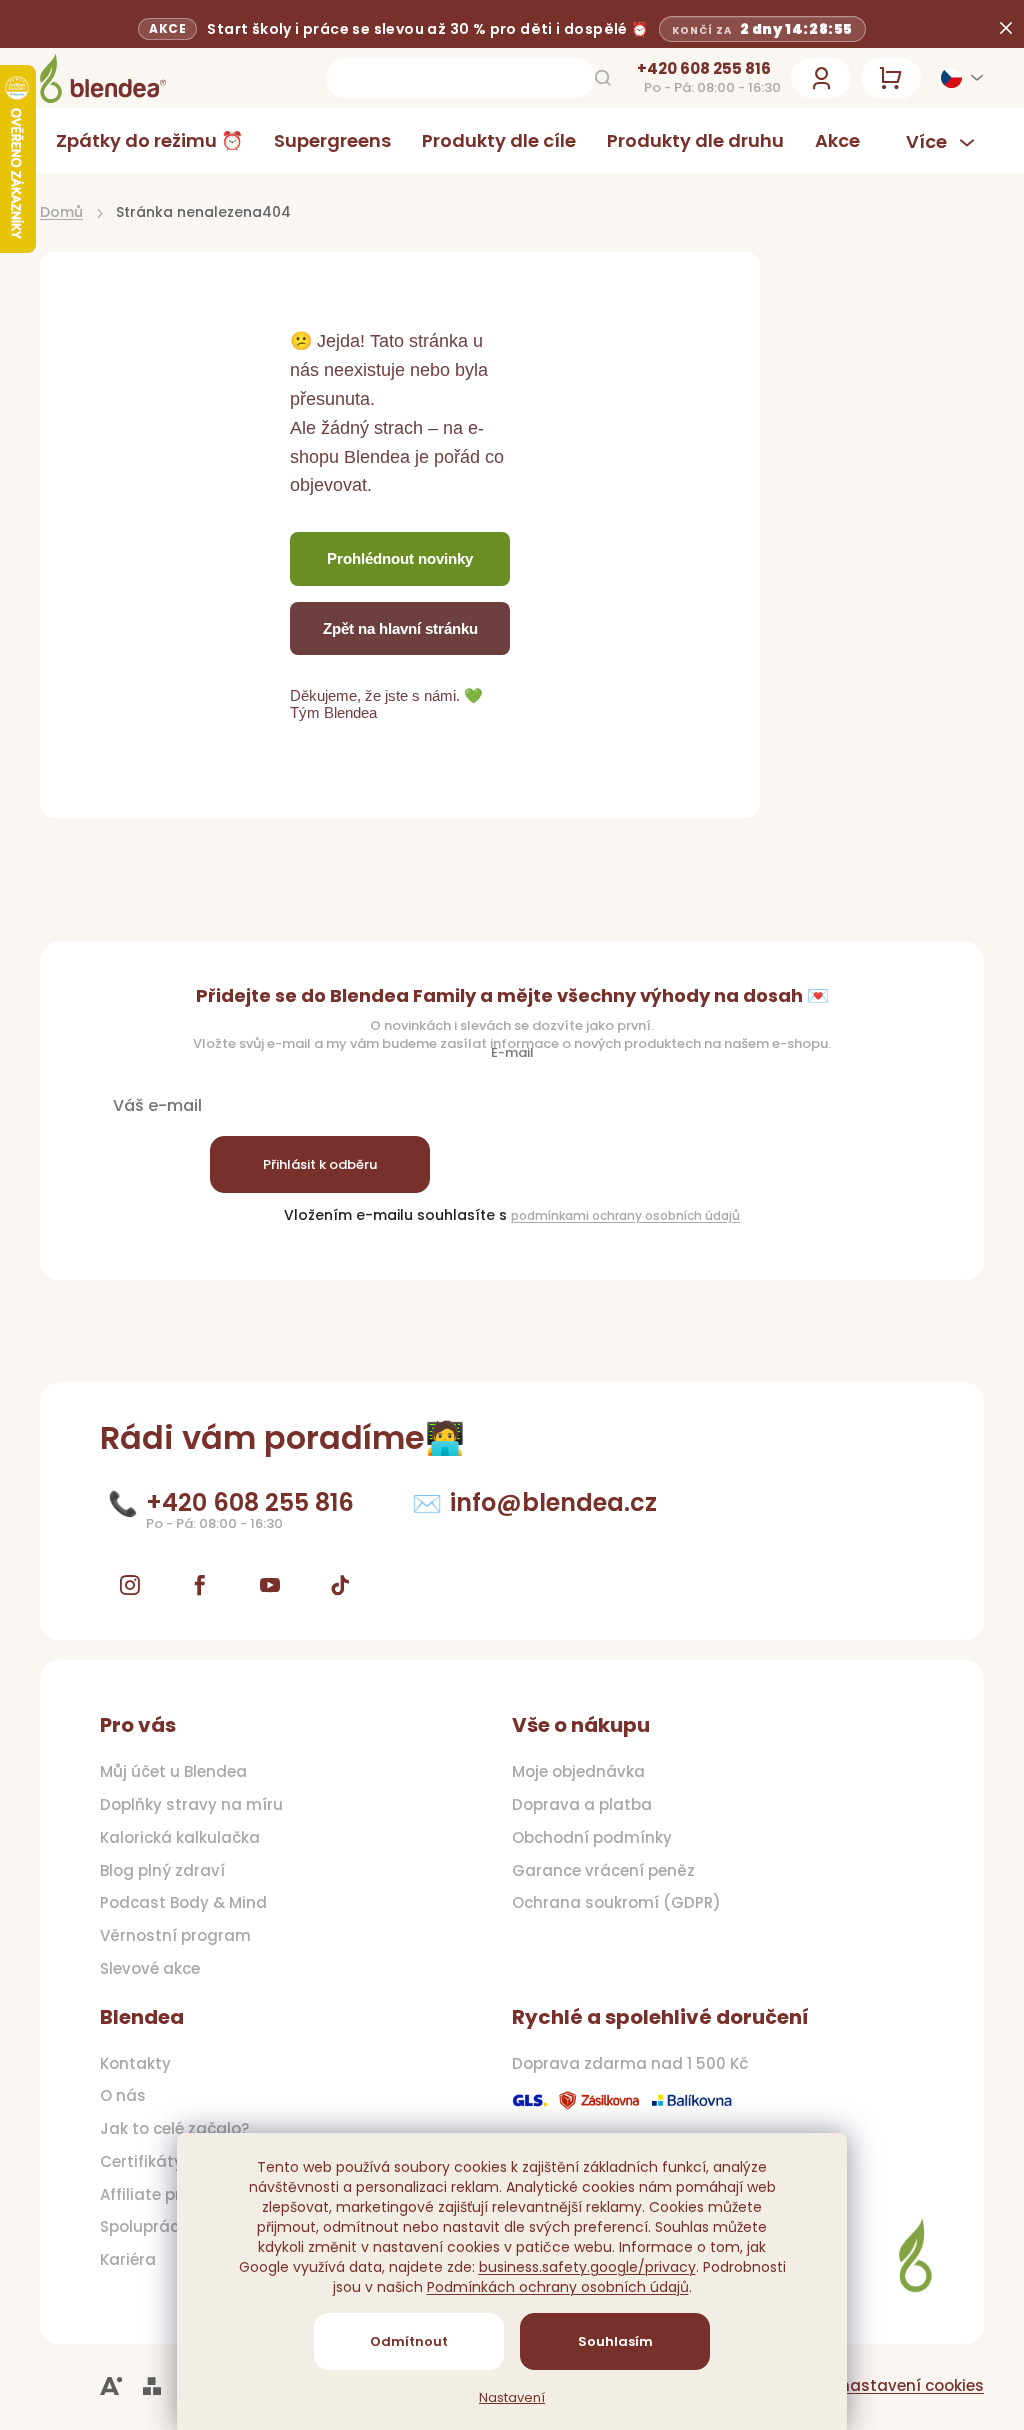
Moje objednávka (571, 1772)
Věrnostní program (175, 1936)
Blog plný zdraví (162, 1871)
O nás (123, 2096)
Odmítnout (402, 2341)
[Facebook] (200, 1585)
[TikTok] (340, 1585)
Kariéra (128, 2260)
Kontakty (135, 2064)
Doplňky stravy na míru (191, 1805)
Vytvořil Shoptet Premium (152, 2386)
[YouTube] (270, 1585)
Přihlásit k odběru (320, 1164)
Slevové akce (150, 1969)
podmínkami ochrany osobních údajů (618, 1215)
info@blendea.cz (553, 1502)
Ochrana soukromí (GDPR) (609, 1903)
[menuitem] (149, 140)
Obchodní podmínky (585, 1838)
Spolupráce (144, 2227)
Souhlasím (607, 2341)
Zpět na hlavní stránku (400, 628)
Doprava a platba (575, 1805)
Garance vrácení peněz (596, 1871)
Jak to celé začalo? (174, 2129)
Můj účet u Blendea (173, 1772)
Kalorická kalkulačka (180, 1838)
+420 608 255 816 (689, 69)
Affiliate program (167, 2195)
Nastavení (505, 2398)
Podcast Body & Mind (183, 1903)
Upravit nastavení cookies (866, 2385)
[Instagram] (130, 1585)
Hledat (588, 78)
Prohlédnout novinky (400, 558)
